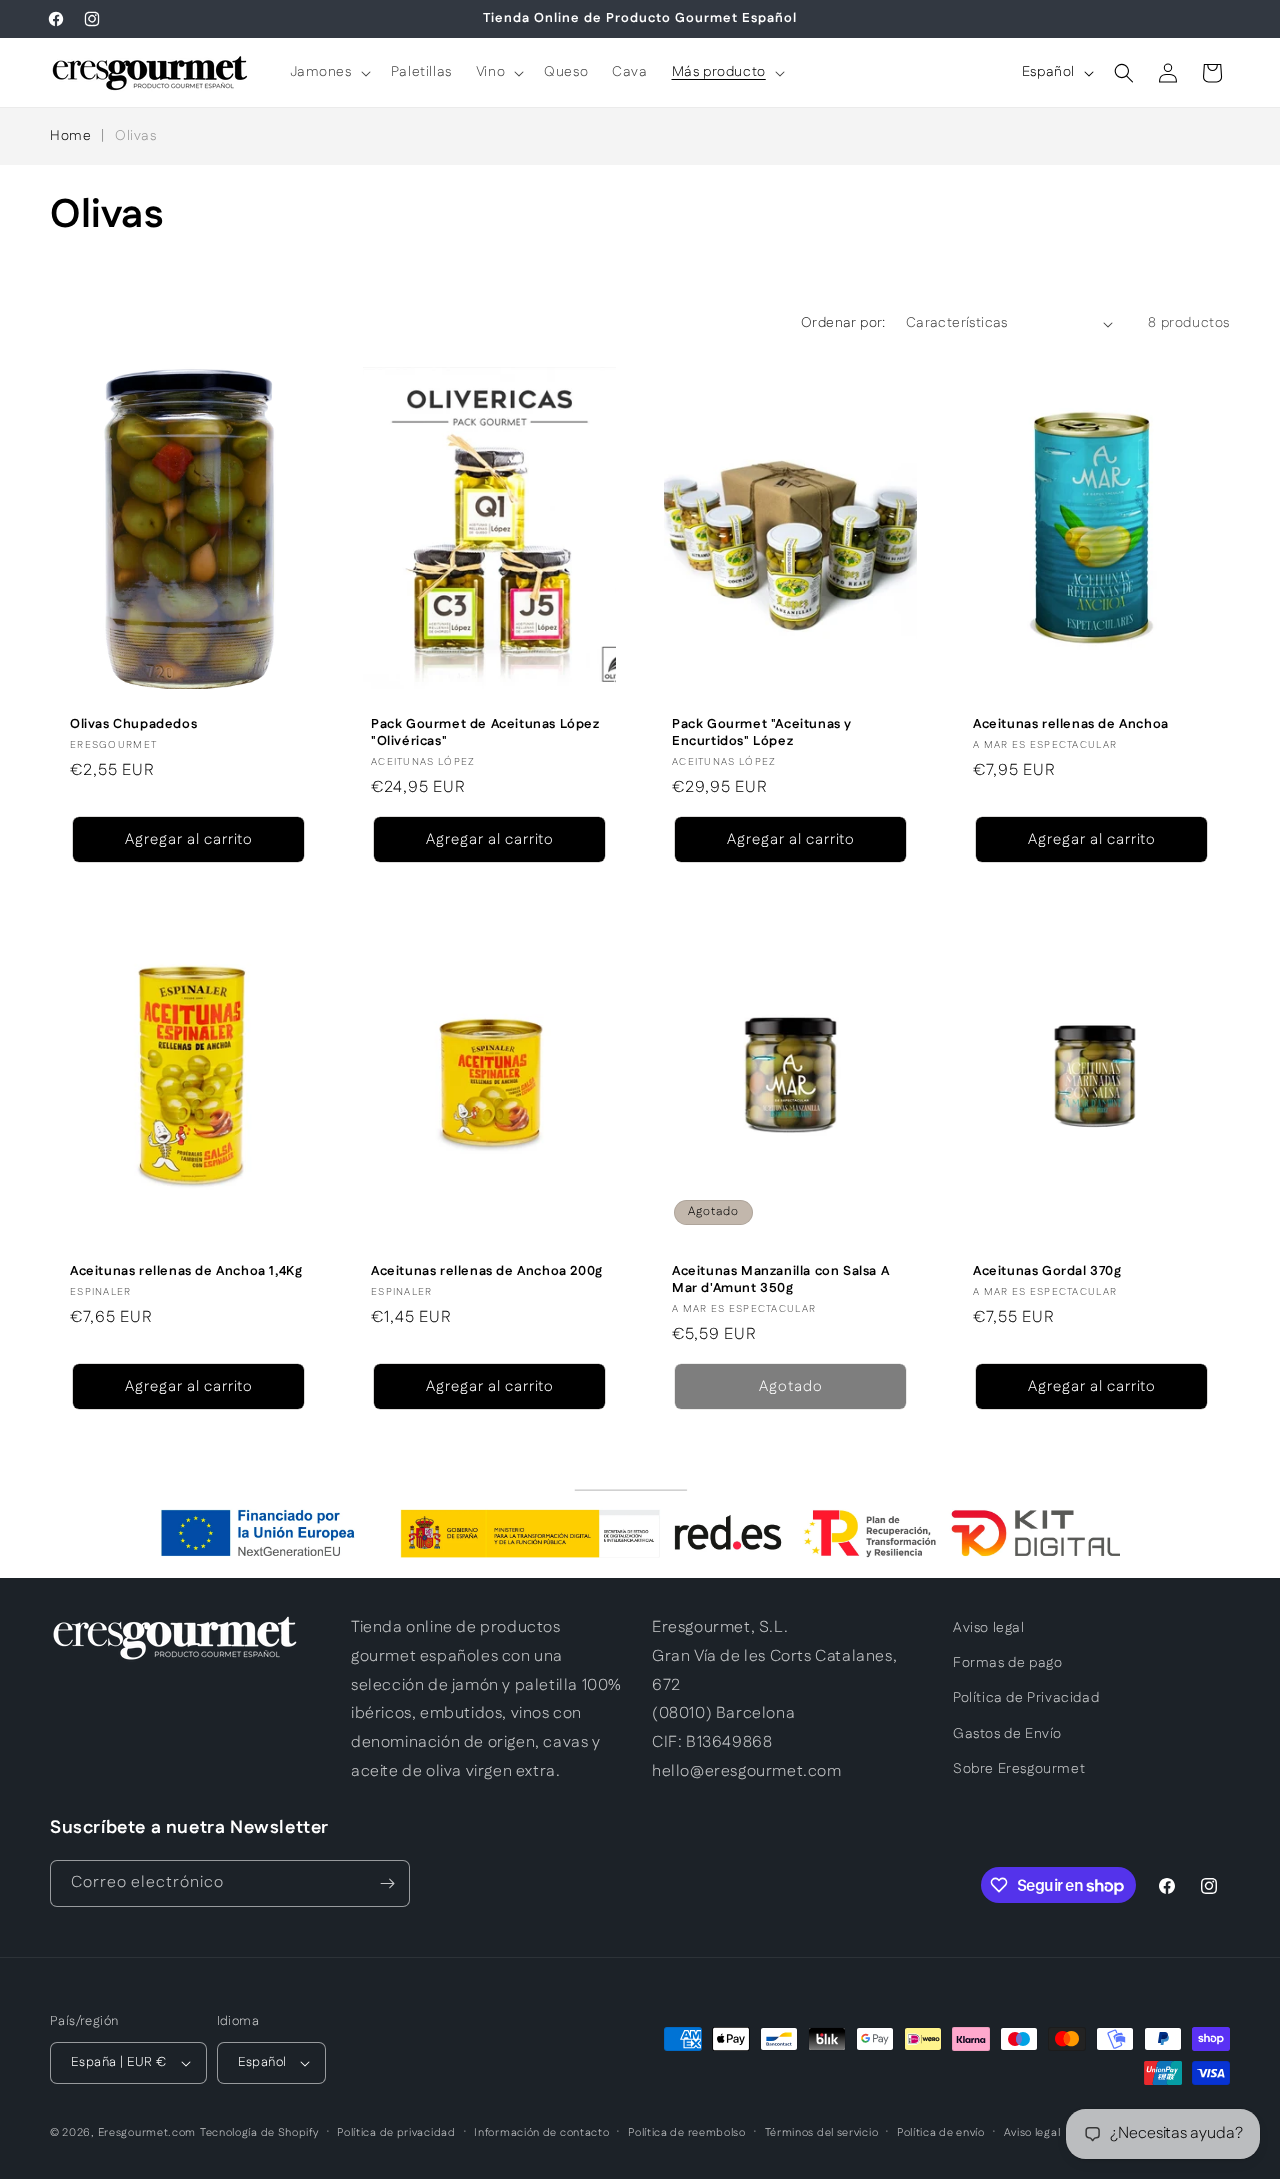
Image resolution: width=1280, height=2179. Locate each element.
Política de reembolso (687, 2133)
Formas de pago (1007, 1663)
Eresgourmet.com (147, 2133)
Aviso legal (989, 1628)
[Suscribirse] (387, 1883)
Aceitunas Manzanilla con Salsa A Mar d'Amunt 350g (780, 1280)
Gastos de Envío (1007, 1734)
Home (70, 136)
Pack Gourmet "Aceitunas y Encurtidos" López (762, 733)
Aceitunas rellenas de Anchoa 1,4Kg (186, 1271)
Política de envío (941, 2133)
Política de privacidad (396, 2133)
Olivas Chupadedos (133, 724)
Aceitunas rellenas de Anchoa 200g (487, 1271)
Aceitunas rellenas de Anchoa (1071, 724)
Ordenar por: (843, 323)
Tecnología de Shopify (259, 2133)
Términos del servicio (822, 2133)
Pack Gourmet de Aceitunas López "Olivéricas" (485, 733)
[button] (328, 72)
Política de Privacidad (1026, 1698)
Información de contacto (541, 2133)
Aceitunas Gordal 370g (1047, 1271)
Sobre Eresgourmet (1019, 1769)
